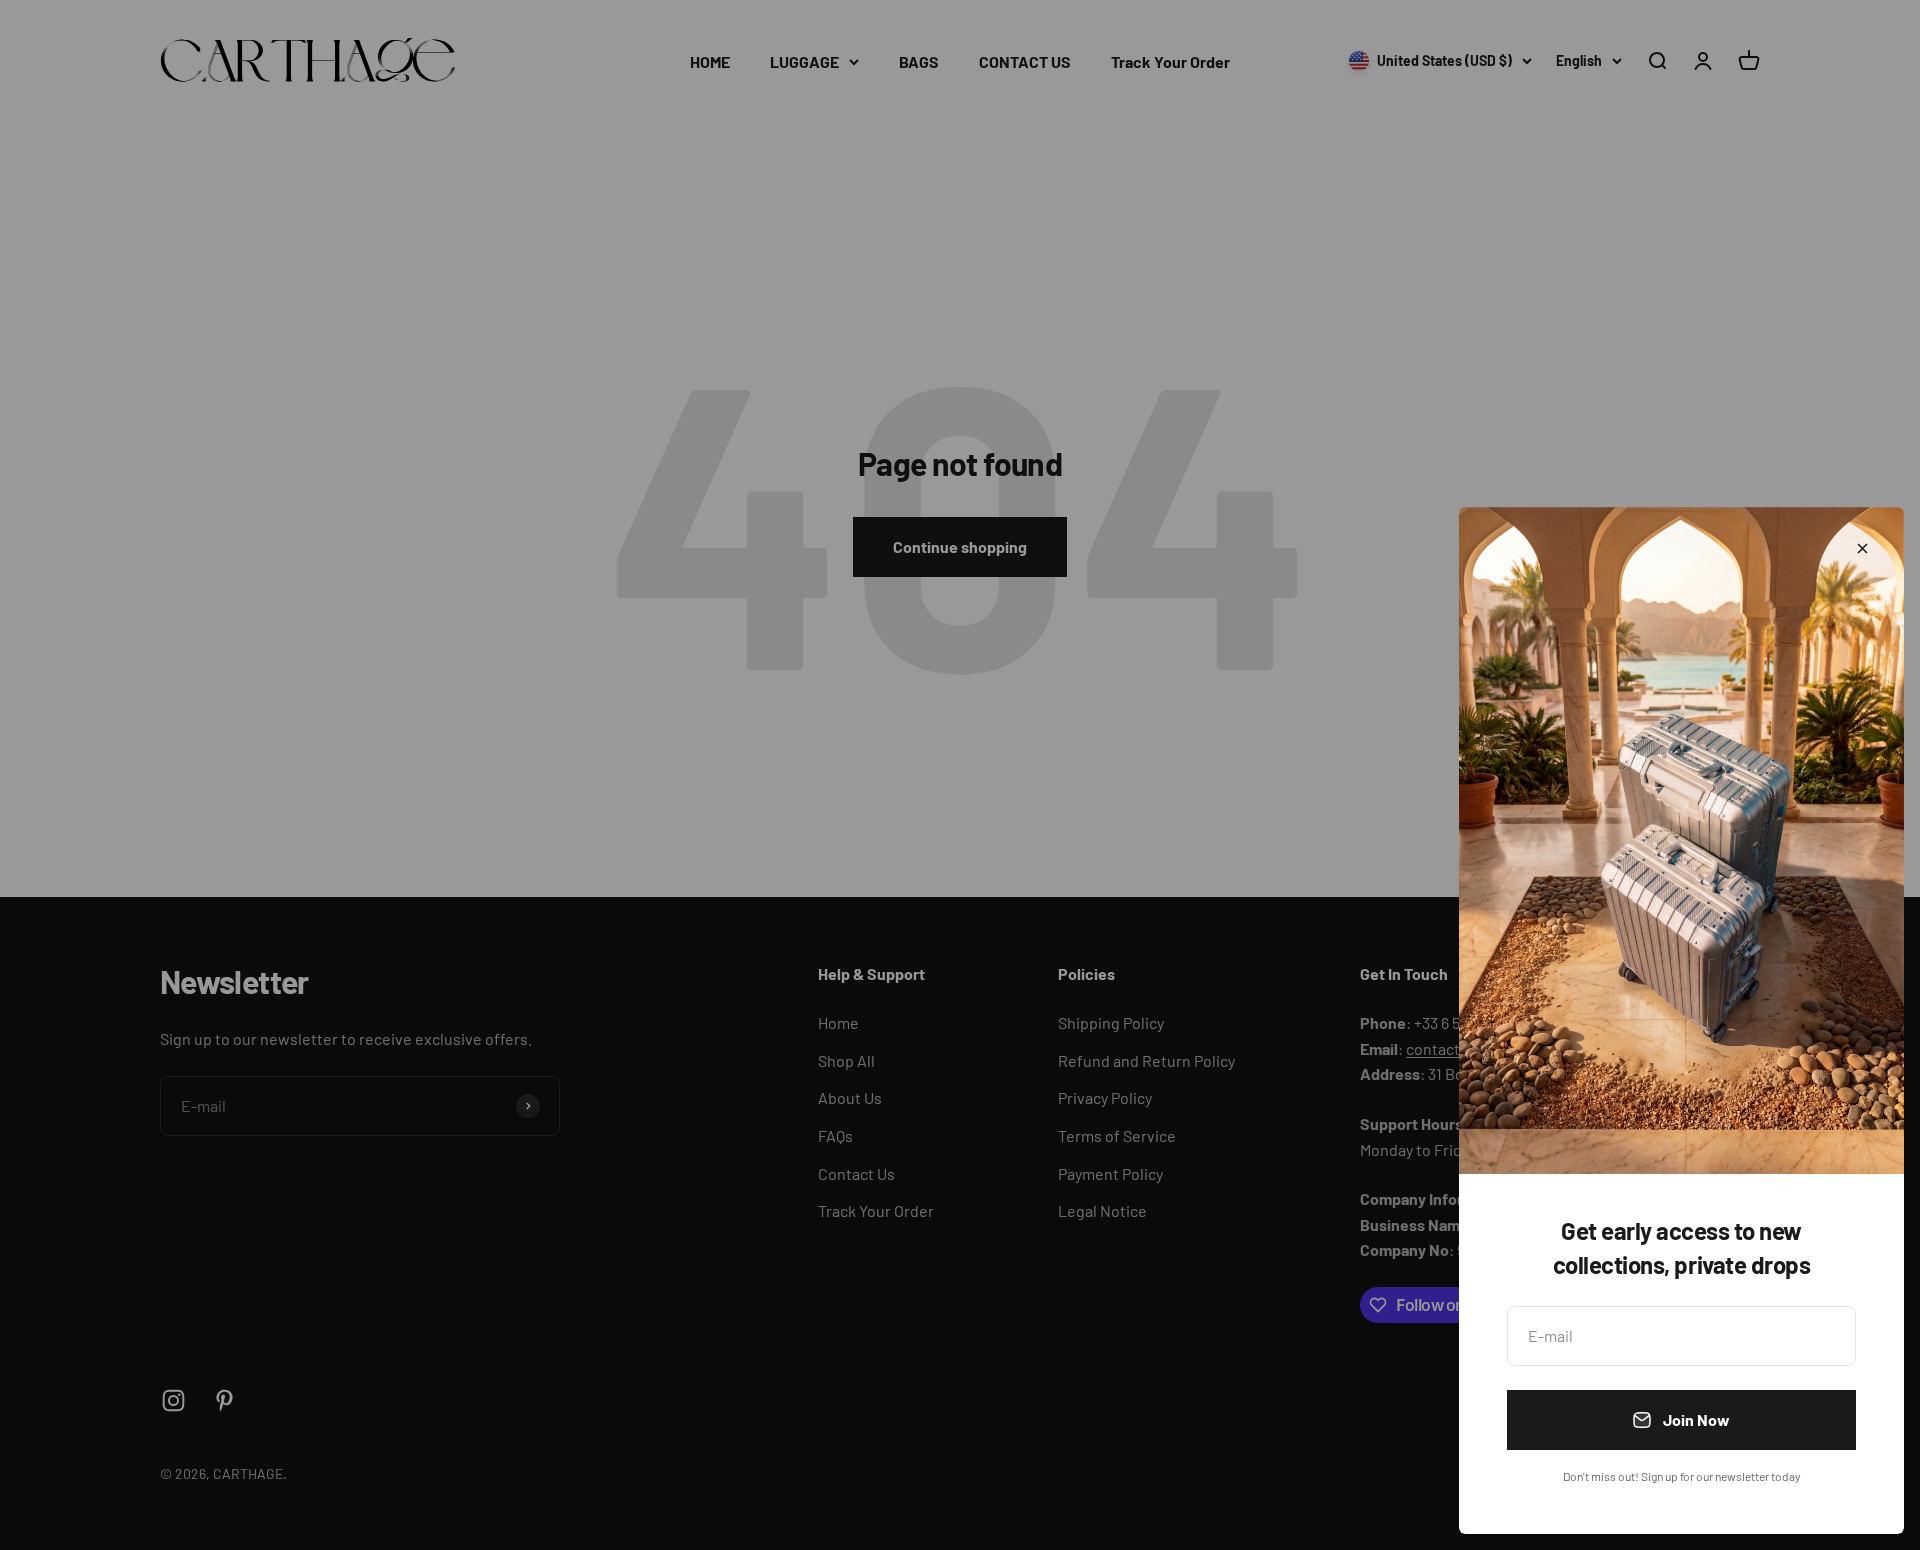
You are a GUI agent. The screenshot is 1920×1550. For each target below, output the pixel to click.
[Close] (1862, 548)
